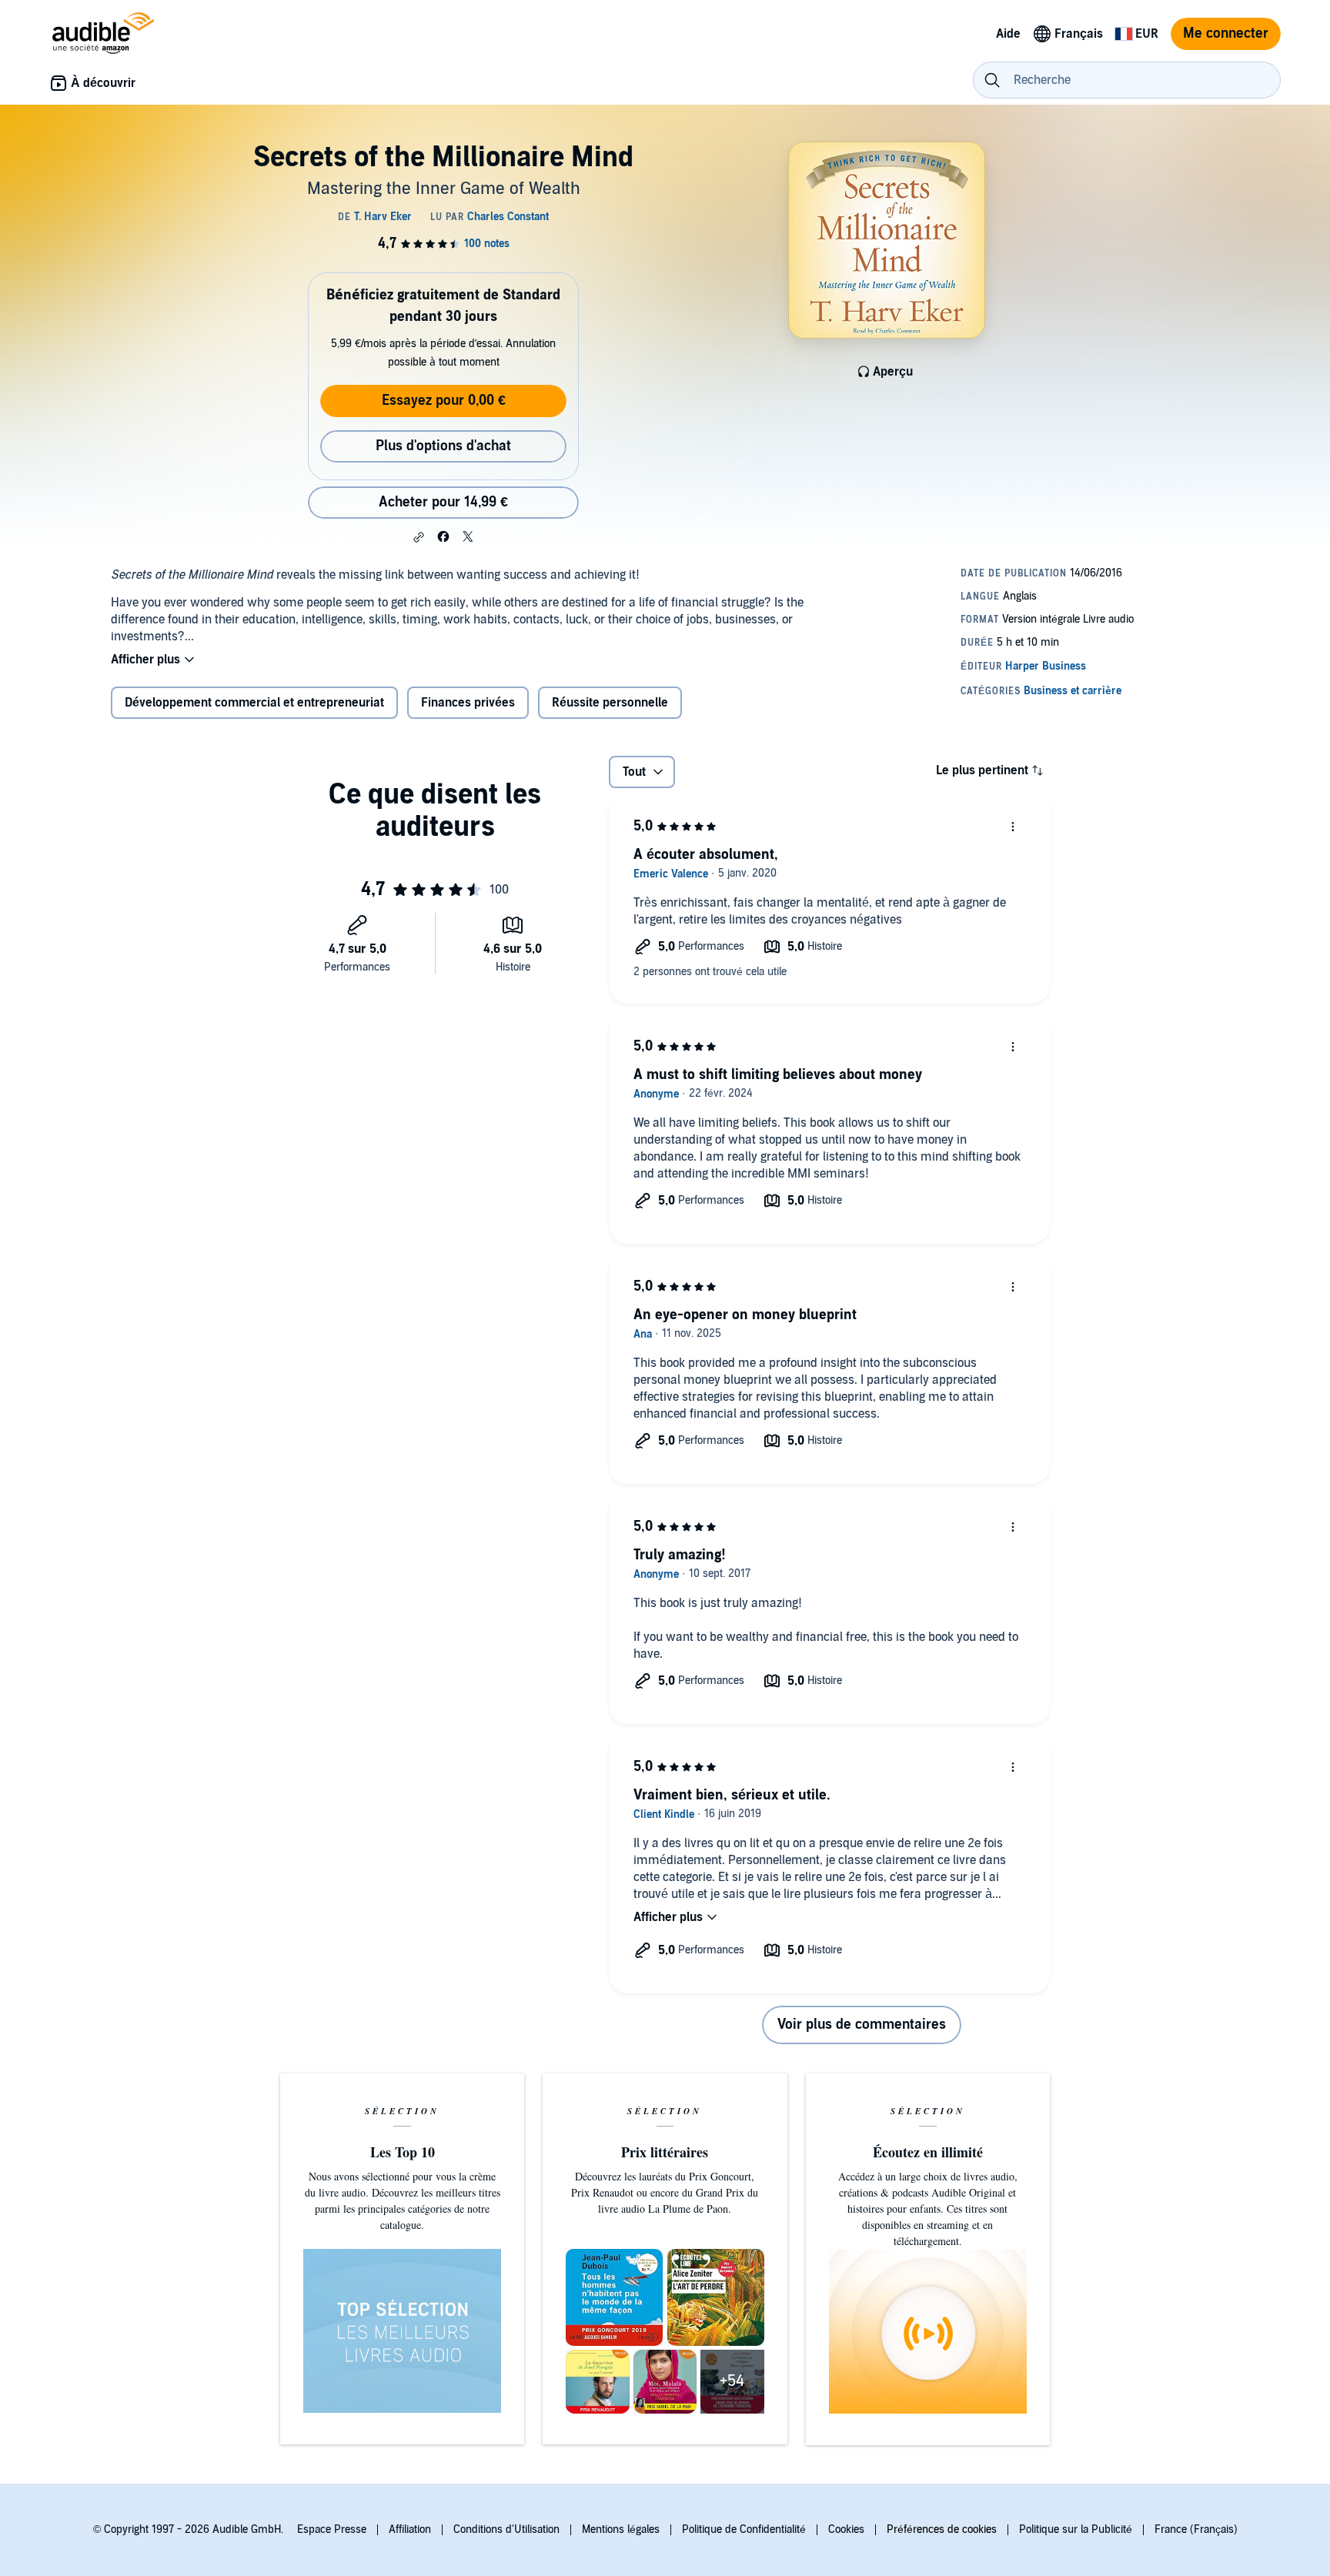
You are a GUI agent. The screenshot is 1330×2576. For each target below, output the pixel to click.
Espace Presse (332, 2529)
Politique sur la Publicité (1076, 2529)
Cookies (846, 2529)
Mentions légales (621, 2529)
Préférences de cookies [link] (942, 2529)
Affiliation (410, 2529)
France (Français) (1196, 2529)
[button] (419, 537)
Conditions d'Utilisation (506, 2529)
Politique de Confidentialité (744, 2529)
